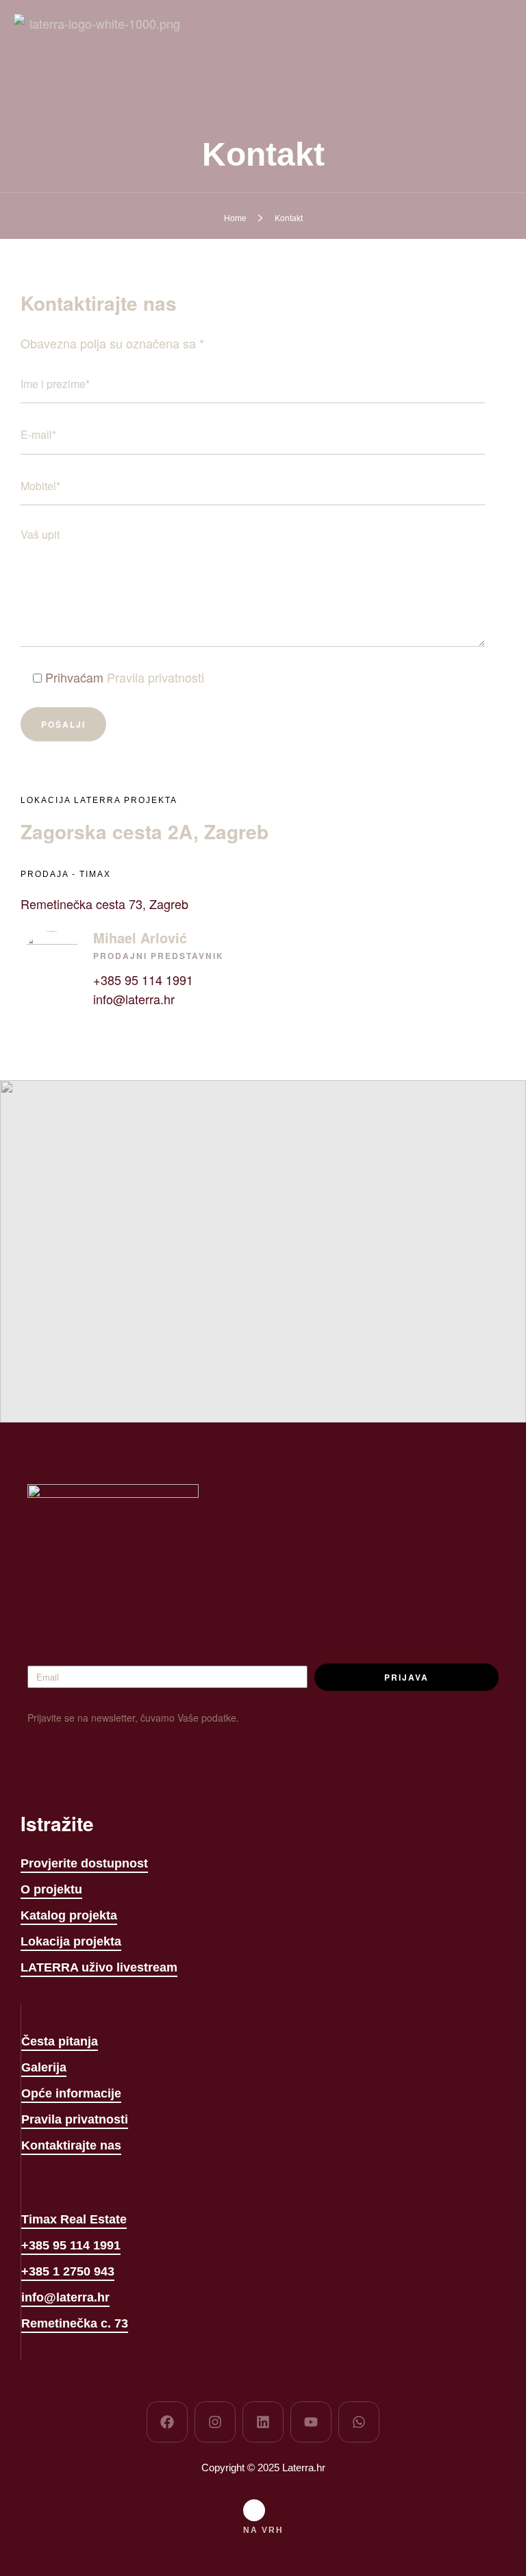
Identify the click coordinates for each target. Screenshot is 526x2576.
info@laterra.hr (134, 999)
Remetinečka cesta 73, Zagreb (104, 904)
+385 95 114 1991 (143, 980)
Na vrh (263, 2530)
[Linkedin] (263, 2422)
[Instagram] (215, 2422)
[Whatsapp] (359, 2422)
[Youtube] (311, 2422)
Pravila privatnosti (155, 677)
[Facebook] (167, 2422)
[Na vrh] (254, 2510)
